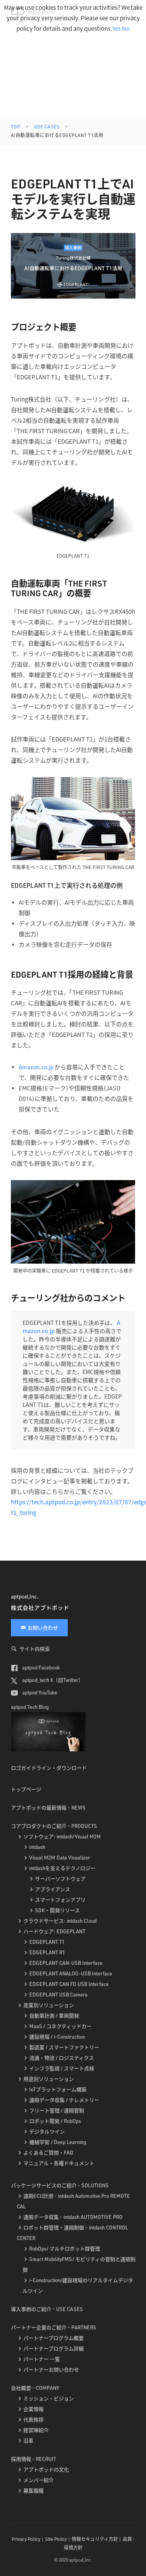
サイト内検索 (35, 1649)
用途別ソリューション (49, 2079)
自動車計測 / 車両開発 (54, 2016)
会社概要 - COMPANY (35, 2388)
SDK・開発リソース (57, 1910)
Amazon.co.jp (37, 1067)
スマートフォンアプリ (60, 1900)
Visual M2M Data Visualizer (60, 1858)
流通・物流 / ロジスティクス (62, 2058)
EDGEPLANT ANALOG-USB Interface (71, 1973)
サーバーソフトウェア (60, 1879)
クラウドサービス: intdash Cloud (60, 1921)
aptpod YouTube (39, 1692)
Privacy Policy (26, 2539)
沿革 (28, 2441)
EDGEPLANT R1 (47, 1952)
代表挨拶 (33, 2420)
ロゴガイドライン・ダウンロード (49, 1768)
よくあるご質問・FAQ (48, 2153)
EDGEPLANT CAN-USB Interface (66, 1963)
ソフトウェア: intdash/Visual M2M (62, 1836)
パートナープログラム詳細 (54, 2348)
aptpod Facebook (40, 1668)
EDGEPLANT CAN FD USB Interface (69, 1984)
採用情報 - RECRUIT (33, 2459)
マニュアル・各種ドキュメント (59, 2163)
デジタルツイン (47, 2132)
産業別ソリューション (49, 2005)
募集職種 (33, 2491)
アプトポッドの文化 (46, 2469)
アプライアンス (53, 1889)
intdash (37, 1847)
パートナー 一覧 (42, 2359)
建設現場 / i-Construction (57, 2037)
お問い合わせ (43, 1628)
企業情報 (33, 2409)
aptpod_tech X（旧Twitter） (52, 1680)
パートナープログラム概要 (54, 2338)
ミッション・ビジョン (49, 2398)
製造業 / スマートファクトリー (64, 2047)
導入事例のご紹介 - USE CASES (47, 2309)
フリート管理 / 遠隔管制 (57, 2110)
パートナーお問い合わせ (51, 2370)
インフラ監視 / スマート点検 (62, 2068)
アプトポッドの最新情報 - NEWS (48, 1808)
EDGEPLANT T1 (47, 1942)
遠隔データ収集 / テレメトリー (64, 2100)
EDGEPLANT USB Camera (58, 1995)
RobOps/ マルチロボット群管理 (65, 2249)
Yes (116, 28)
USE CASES (47, 127)
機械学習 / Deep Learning (58, 2142)
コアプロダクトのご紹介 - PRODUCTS (54, 1826)
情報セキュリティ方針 (95, 2539)
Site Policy (56, 2539)
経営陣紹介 (36, 2430)
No (126, 28)
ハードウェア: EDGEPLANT (54, 1931)
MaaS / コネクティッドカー (60, 2026)
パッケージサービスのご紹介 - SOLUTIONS (60, 2185)
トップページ (26, 1789)
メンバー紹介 (39, 2480)
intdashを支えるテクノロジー (62, 1868)
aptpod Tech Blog (30, 1707)
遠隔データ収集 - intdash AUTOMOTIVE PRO (73, 2217)
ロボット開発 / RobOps (55, 2121)
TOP (16, 127)
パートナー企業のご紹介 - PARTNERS (54, 2327)
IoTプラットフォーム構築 (58, 2089)
